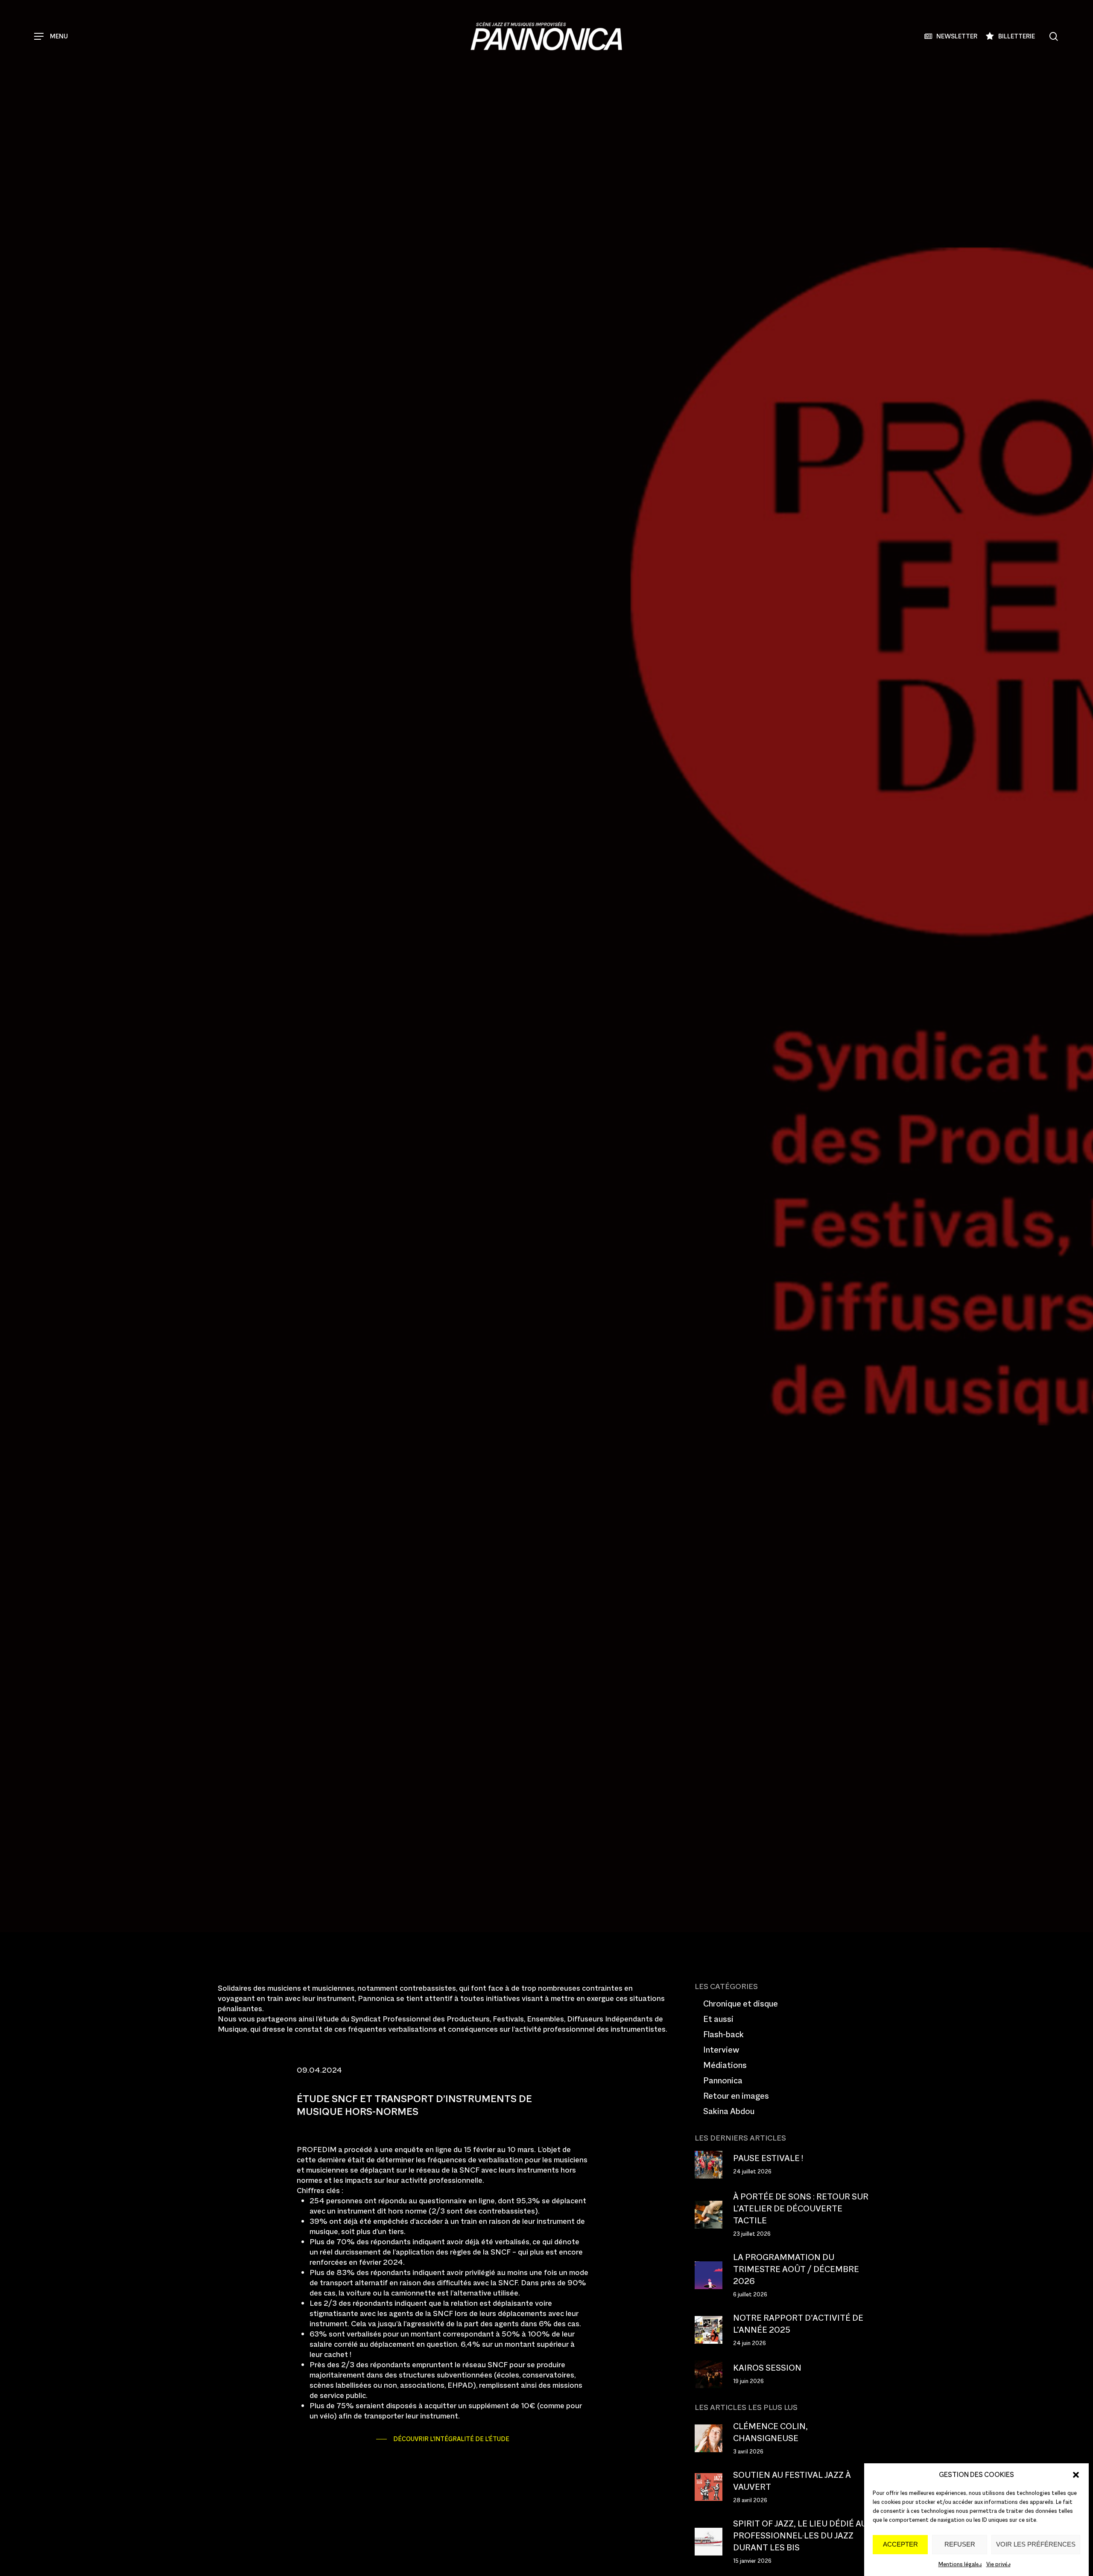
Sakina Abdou (729, 2111)
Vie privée (998, 2564)
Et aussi (718, 2019)
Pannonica (291, 1146)
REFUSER (960, 2545)
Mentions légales (960, 2564)
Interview (721, 2050)
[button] (1076, 2475)
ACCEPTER (900, 2545)
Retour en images (736, 2096)
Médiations (725, 2065)
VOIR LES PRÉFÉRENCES (1036, 2545)
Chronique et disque (741, 2004)
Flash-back (723, 2034)
